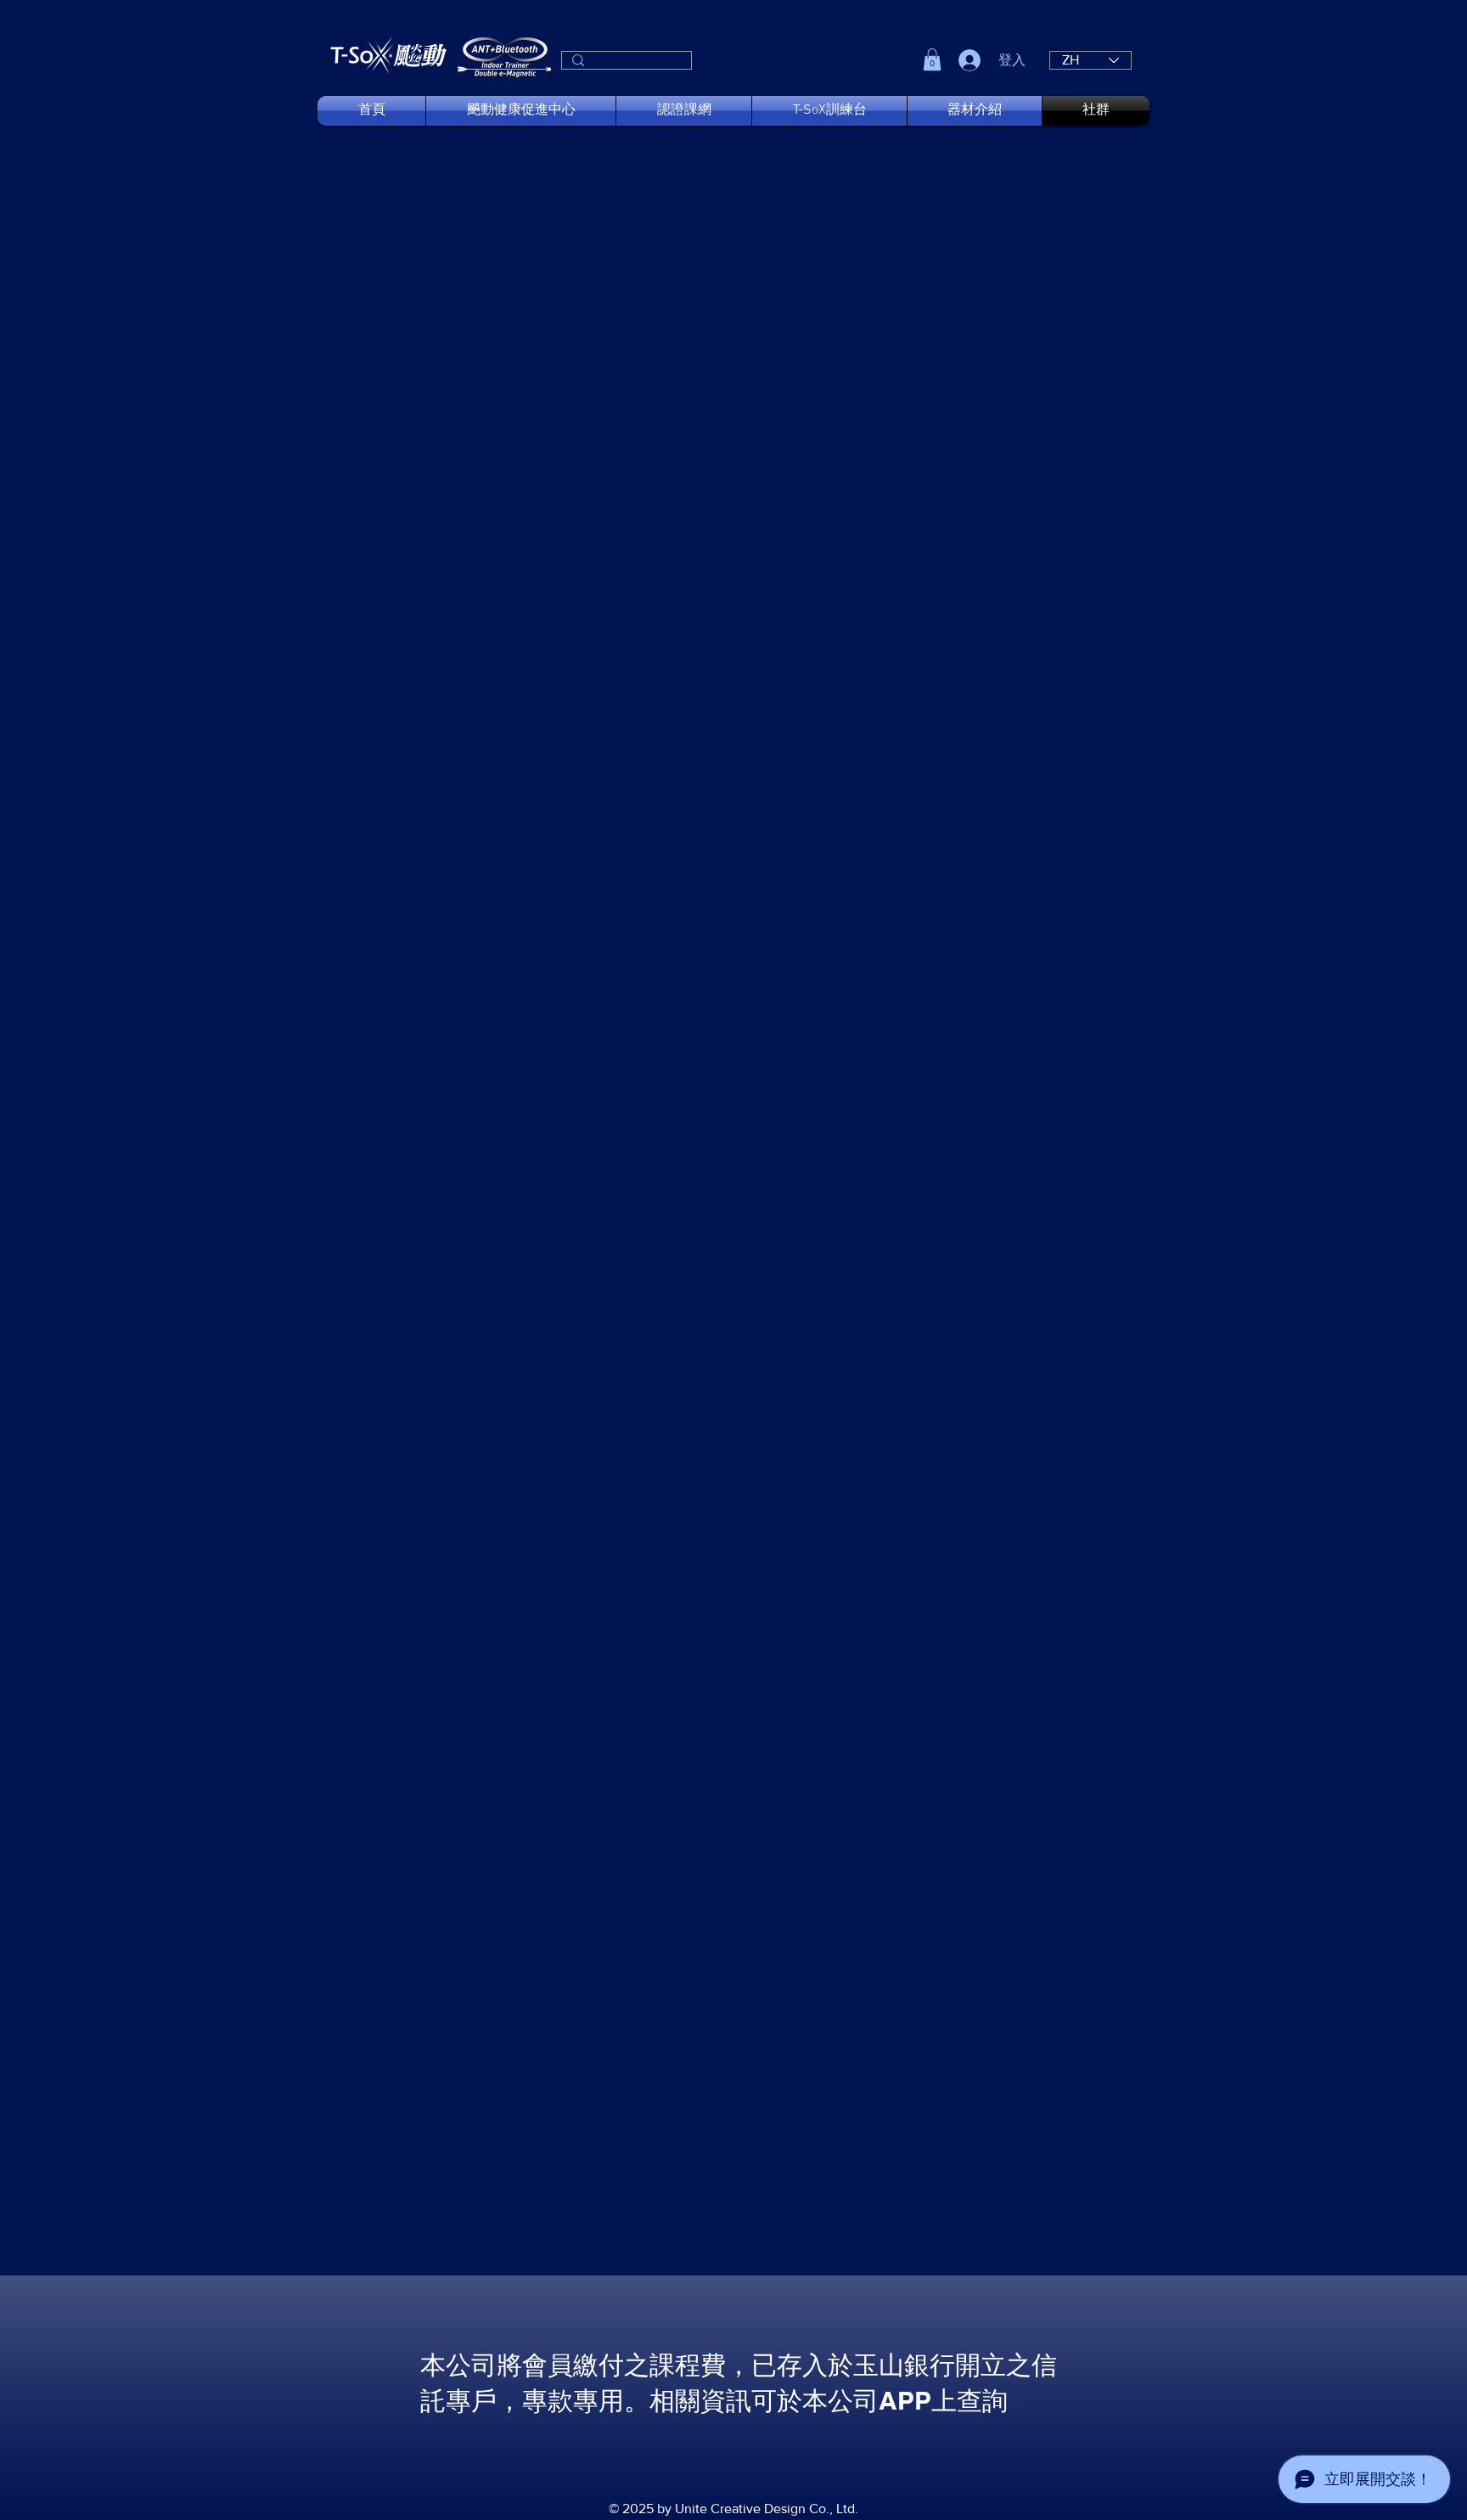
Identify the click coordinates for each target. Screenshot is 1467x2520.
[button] (932, 59)
